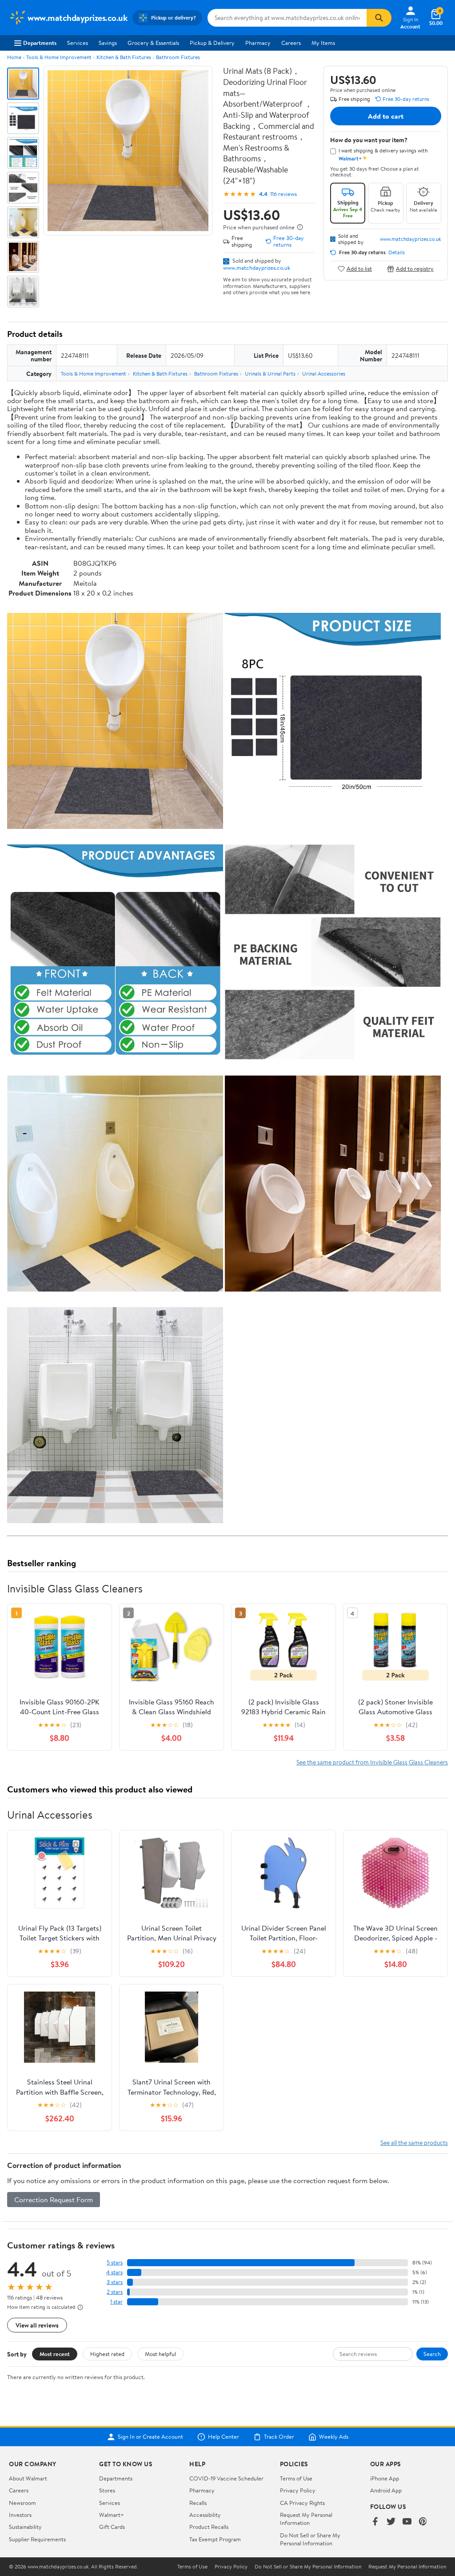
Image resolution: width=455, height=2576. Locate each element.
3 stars (115, 2282)
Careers (291, 43)
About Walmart (28, 2478)
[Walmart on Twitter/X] (391, 2522)
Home (14, 57)
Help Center (224, 2437)
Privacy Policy (298, 2490)
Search (432, 2354)
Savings (108, 43)
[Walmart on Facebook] (375, 2522)
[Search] (379, 18)
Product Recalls (209, 2527)
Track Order (279, 2437)
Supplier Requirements (37, 2539)
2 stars (115, 2292)
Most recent (55, 2354)
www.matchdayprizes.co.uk (257, 268)
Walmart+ (112, 2515)
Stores (107, 2490)
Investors (20, 2515)
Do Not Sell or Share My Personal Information (310, 2539)
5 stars (115, 2262)
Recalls (198, 2503)
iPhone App (385, 2478)
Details (397, 252)
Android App (386, 2490)
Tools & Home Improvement (59, 57)
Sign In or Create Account (150, 2437)
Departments (40, 43)
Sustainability (25, 2527)
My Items (323, 43)
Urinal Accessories (324, 374)
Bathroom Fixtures (178, 57)
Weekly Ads (334, 2437)
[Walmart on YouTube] (407, 2522)
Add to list (359, 269)
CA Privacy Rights (302, 2503)
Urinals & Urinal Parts (270, 374)
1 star (116, 2302)
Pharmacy (258, 43)
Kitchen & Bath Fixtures (124, 57)
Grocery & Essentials (153, 43)
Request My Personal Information (306, 2519)
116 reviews (283, 194)
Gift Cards (112, 2527)
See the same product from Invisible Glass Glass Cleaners (372, 1762)
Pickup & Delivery (212, 43)
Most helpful (160, 2354)
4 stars (114, 2272)
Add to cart (386, 116)
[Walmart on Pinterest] (423, 2522)
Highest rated (107, 2354)
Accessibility (205, 2515)
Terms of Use (296, 2478)
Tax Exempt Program (215, 2539)
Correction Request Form (54, 2200)
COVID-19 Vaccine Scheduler (226, 2478)
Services (78, 43)
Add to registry (415, 269)
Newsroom (22, 2503)
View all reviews (37, 2325)
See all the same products (414, 2142)
